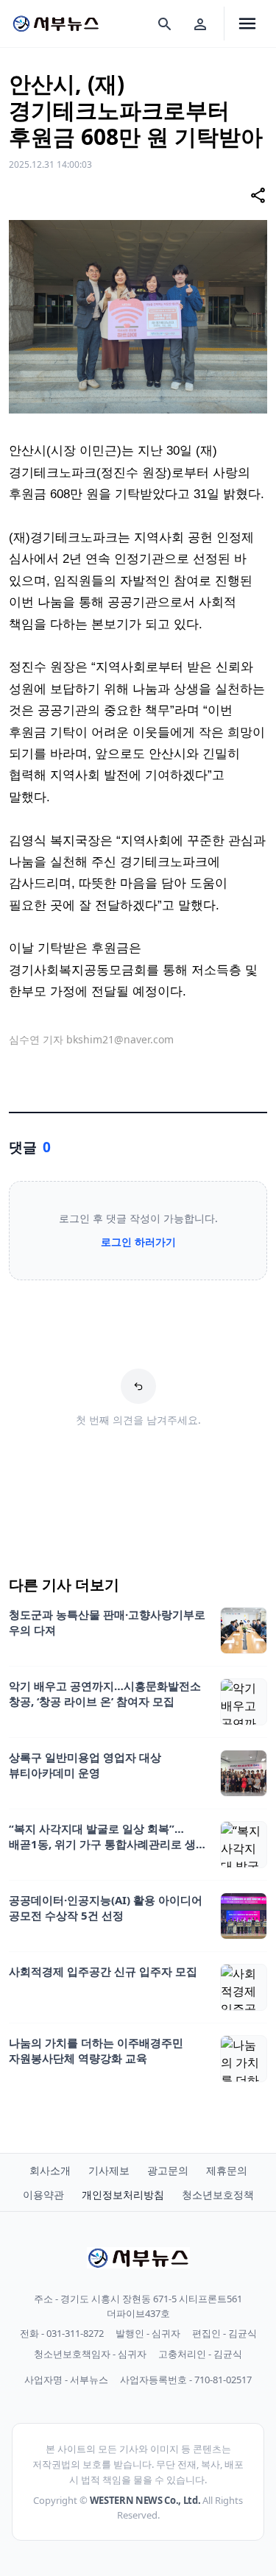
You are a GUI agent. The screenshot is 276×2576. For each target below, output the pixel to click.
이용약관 (43, 2194)
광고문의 (168, 2170)
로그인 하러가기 (138, 1242)
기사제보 (109, 2170)
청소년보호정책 (218, 2194)
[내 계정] (200, 24)
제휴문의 (227, 2170)
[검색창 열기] (165, 24)
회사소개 (50, 2170)
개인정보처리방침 (123, 2194)
